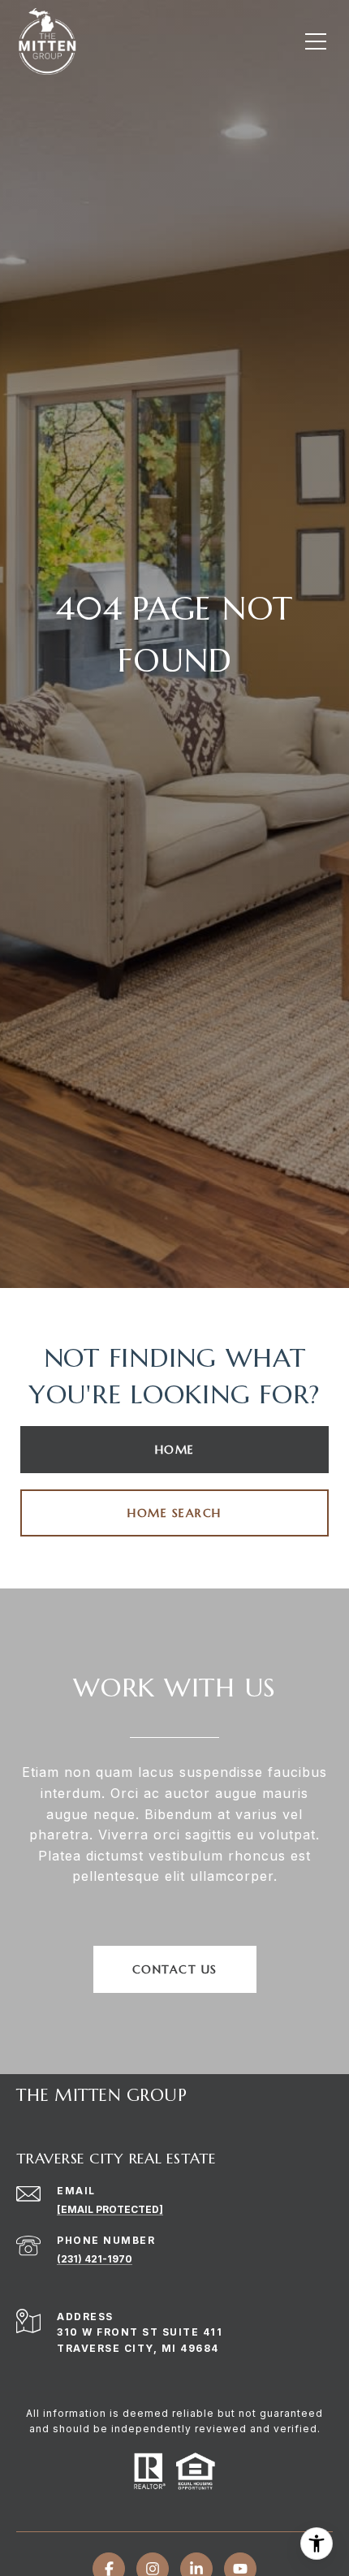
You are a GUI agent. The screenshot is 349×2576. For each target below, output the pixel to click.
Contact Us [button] (175, 1969)
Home (175, 1450)
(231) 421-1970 (95, 2259)
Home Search (174, 1513)
